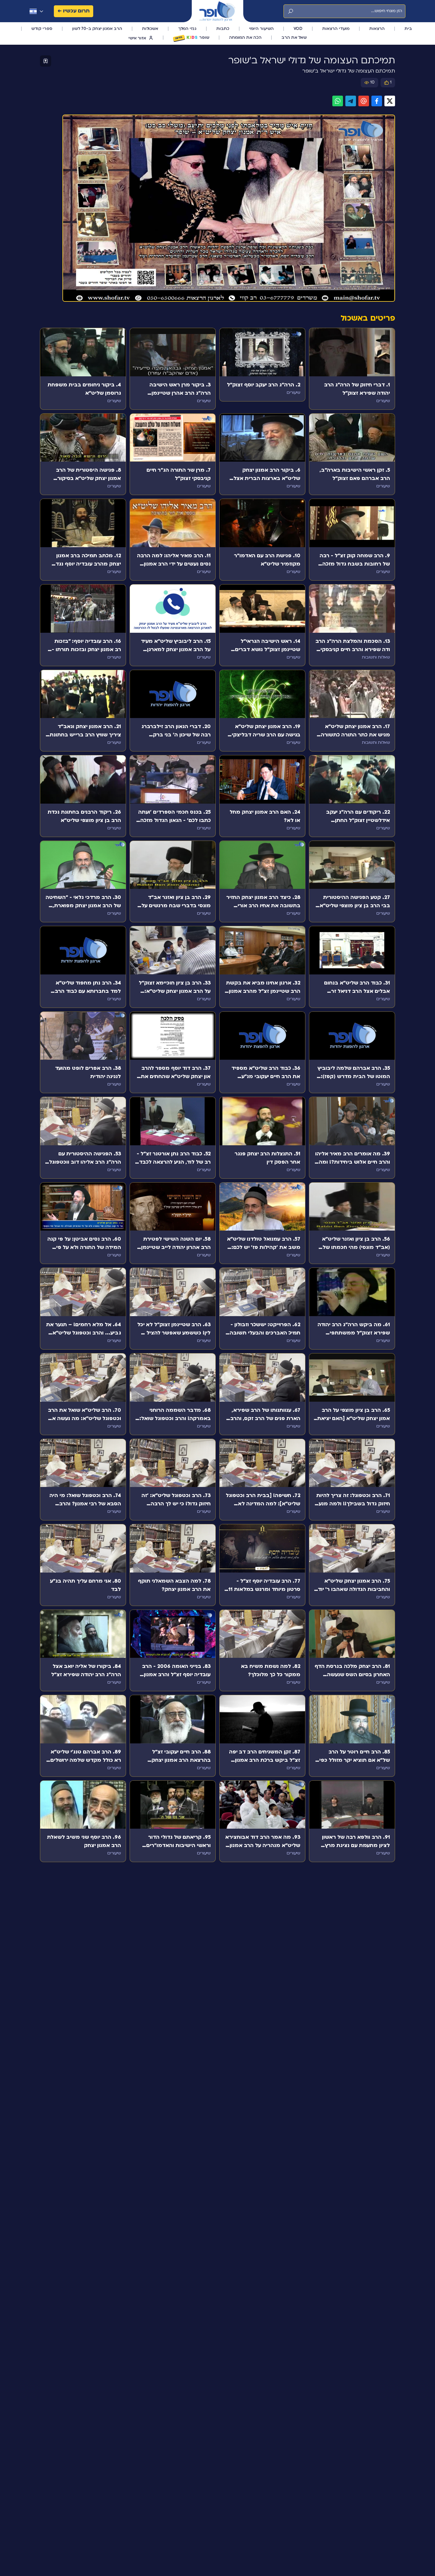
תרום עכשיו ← (74, 11)
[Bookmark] (46, 61)
